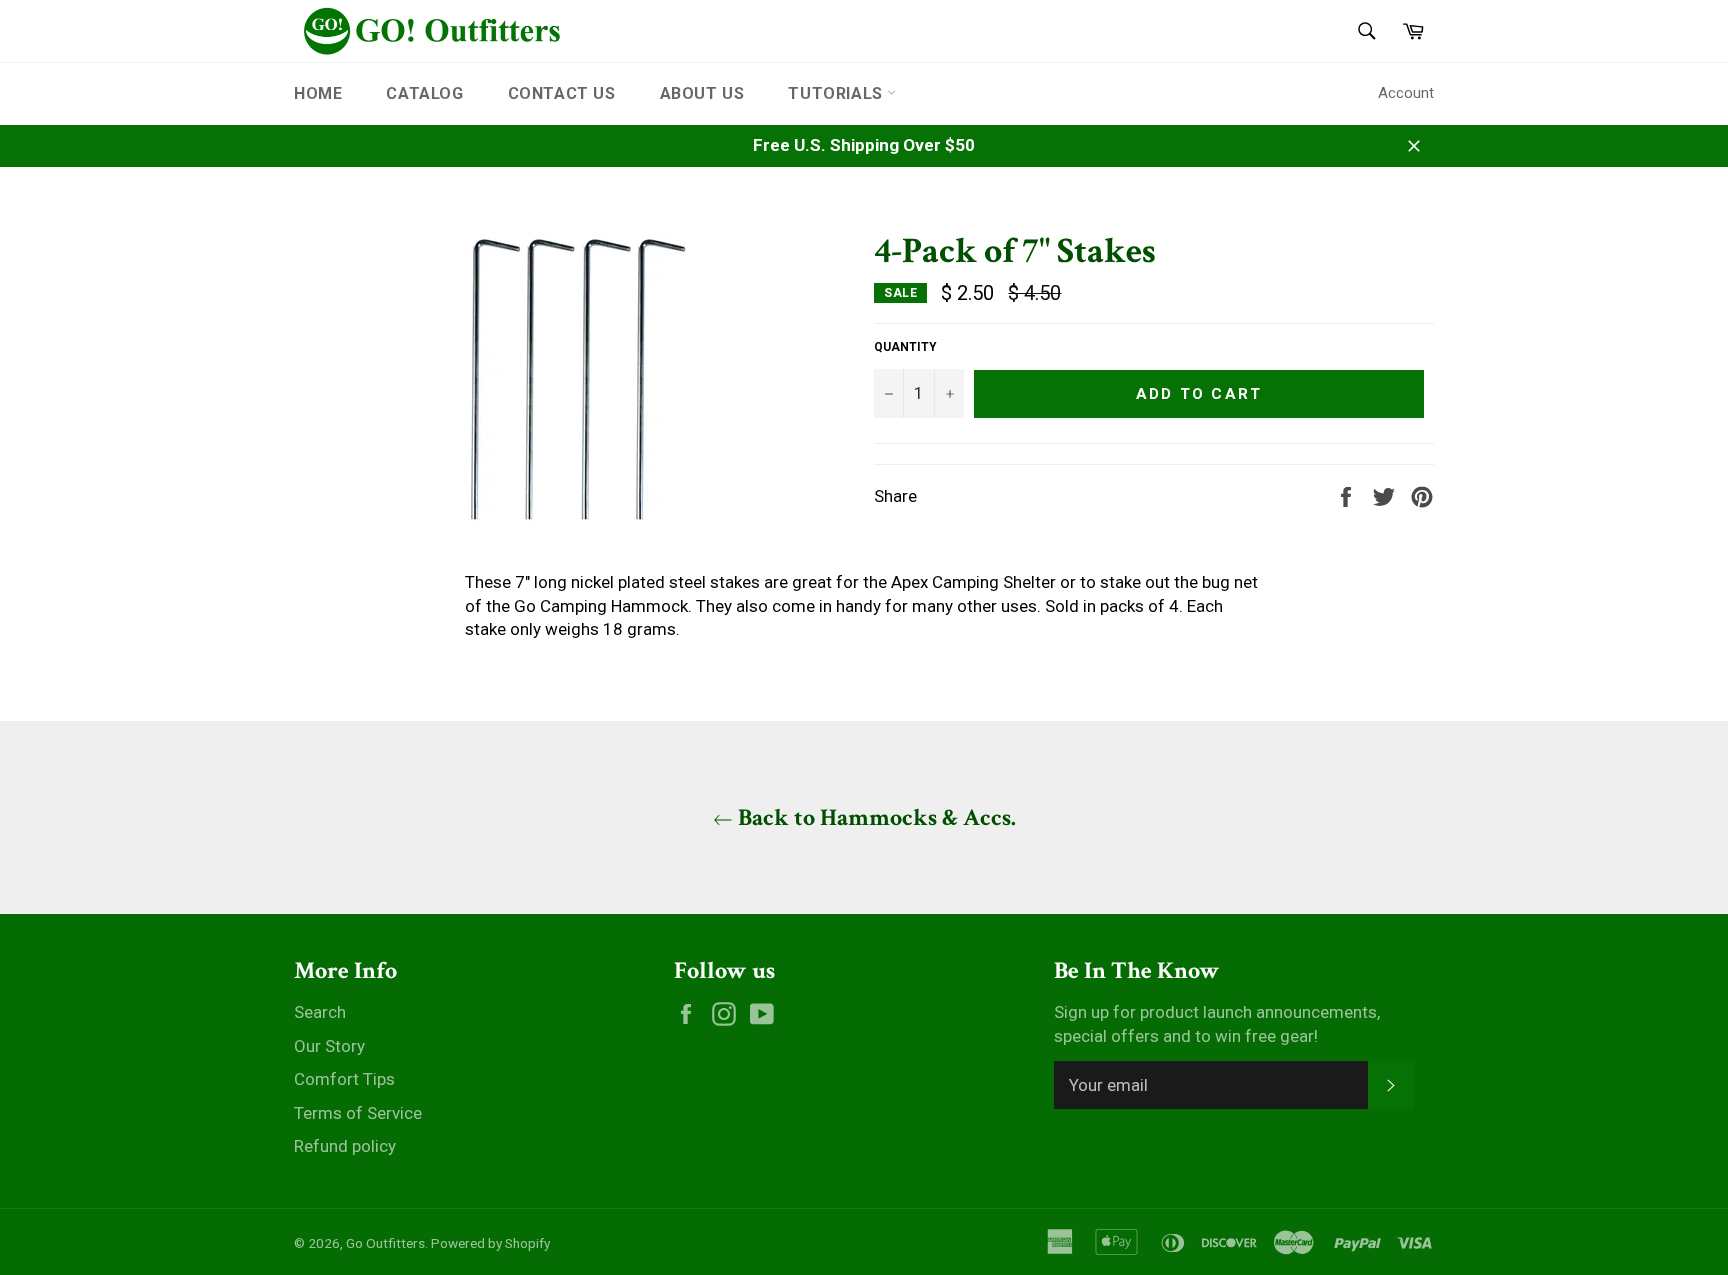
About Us (702, 93)
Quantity (905, 347)
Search (320, 1012)
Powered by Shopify (490, 1243)
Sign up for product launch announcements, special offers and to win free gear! (1217, 1023)
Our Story (329, 1046)
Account (1406, 93)
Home (318, 93)
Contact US (562, 93)
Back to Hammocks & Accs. (874, 817)
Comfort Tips (344, 1079)
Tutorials (837, 93)
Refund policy (345, 1146)
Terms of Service (358, 1113)
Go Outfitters (385, 1243)
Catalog (424, 93)
